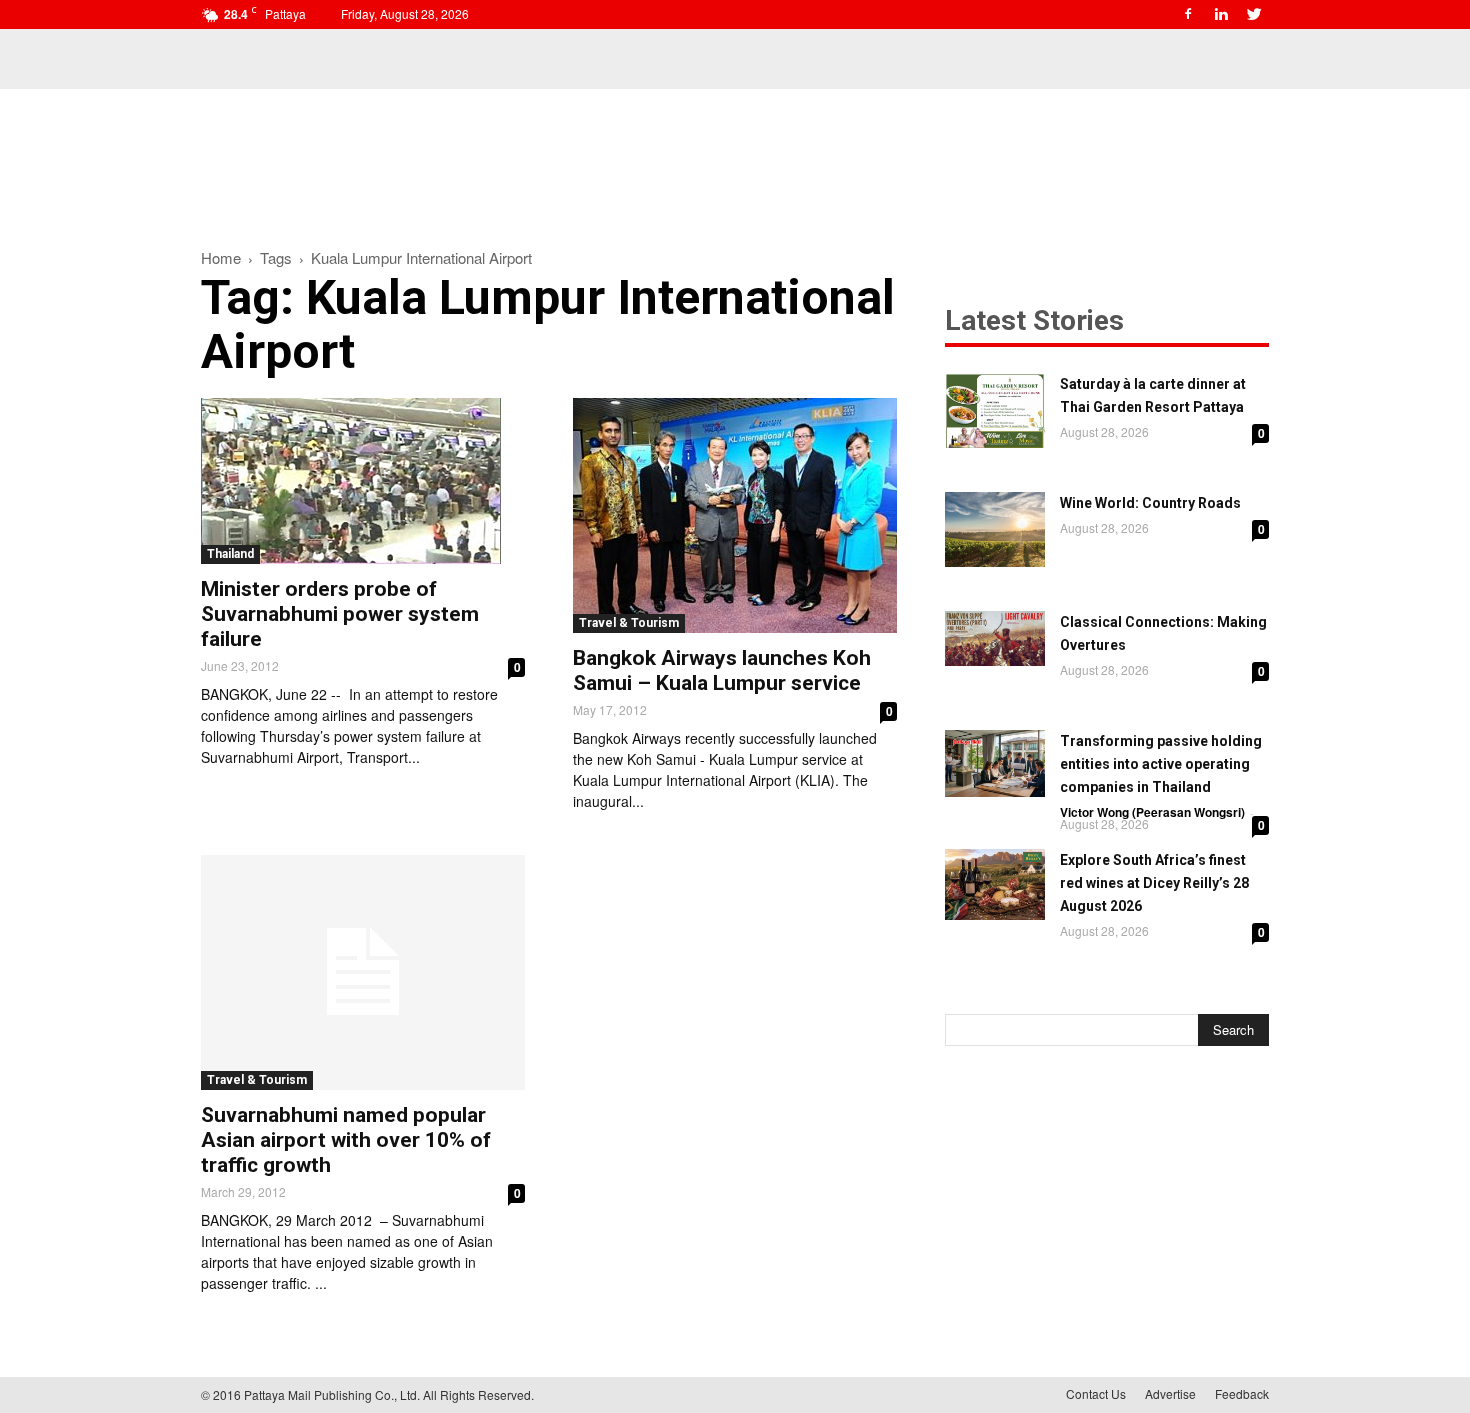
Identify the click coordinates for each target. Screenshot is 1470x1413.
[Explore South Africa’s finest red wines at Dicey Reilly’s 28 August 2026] (995, 884)
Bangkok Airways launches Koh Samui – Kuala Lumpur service (722, 670)
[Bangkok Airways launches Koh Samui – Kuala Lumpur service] (735, 515)
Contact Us (1096, 1393)
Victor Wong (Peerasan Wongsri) (1152, 812)
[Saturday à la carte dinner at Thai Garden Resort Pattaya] (995, 410)
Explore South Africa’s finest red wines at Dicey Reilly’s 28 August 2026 (1154, 883)
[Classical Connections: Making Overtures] (995, 638)
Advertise (1170, 1393)
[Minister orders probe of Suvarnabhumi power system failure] (363, 481)
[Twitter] (1254, 14)
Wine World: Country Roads (1150, 503)
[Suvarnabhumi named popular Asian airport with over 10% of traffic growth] (363, 972)
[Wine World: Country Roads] (995, 529)
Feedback (1242, 1393)
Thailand (230, 554)
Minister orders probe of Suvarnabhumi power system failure (340, 614)
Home (221, 257)
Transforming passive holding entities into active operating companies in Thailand (1161, 764)
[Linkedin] (1221, 14)
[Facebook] (1188, 14)
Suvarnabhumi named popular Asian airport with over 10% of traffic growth (346, 1140)
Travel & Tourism (629, 623)
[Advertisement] (735, 158)
